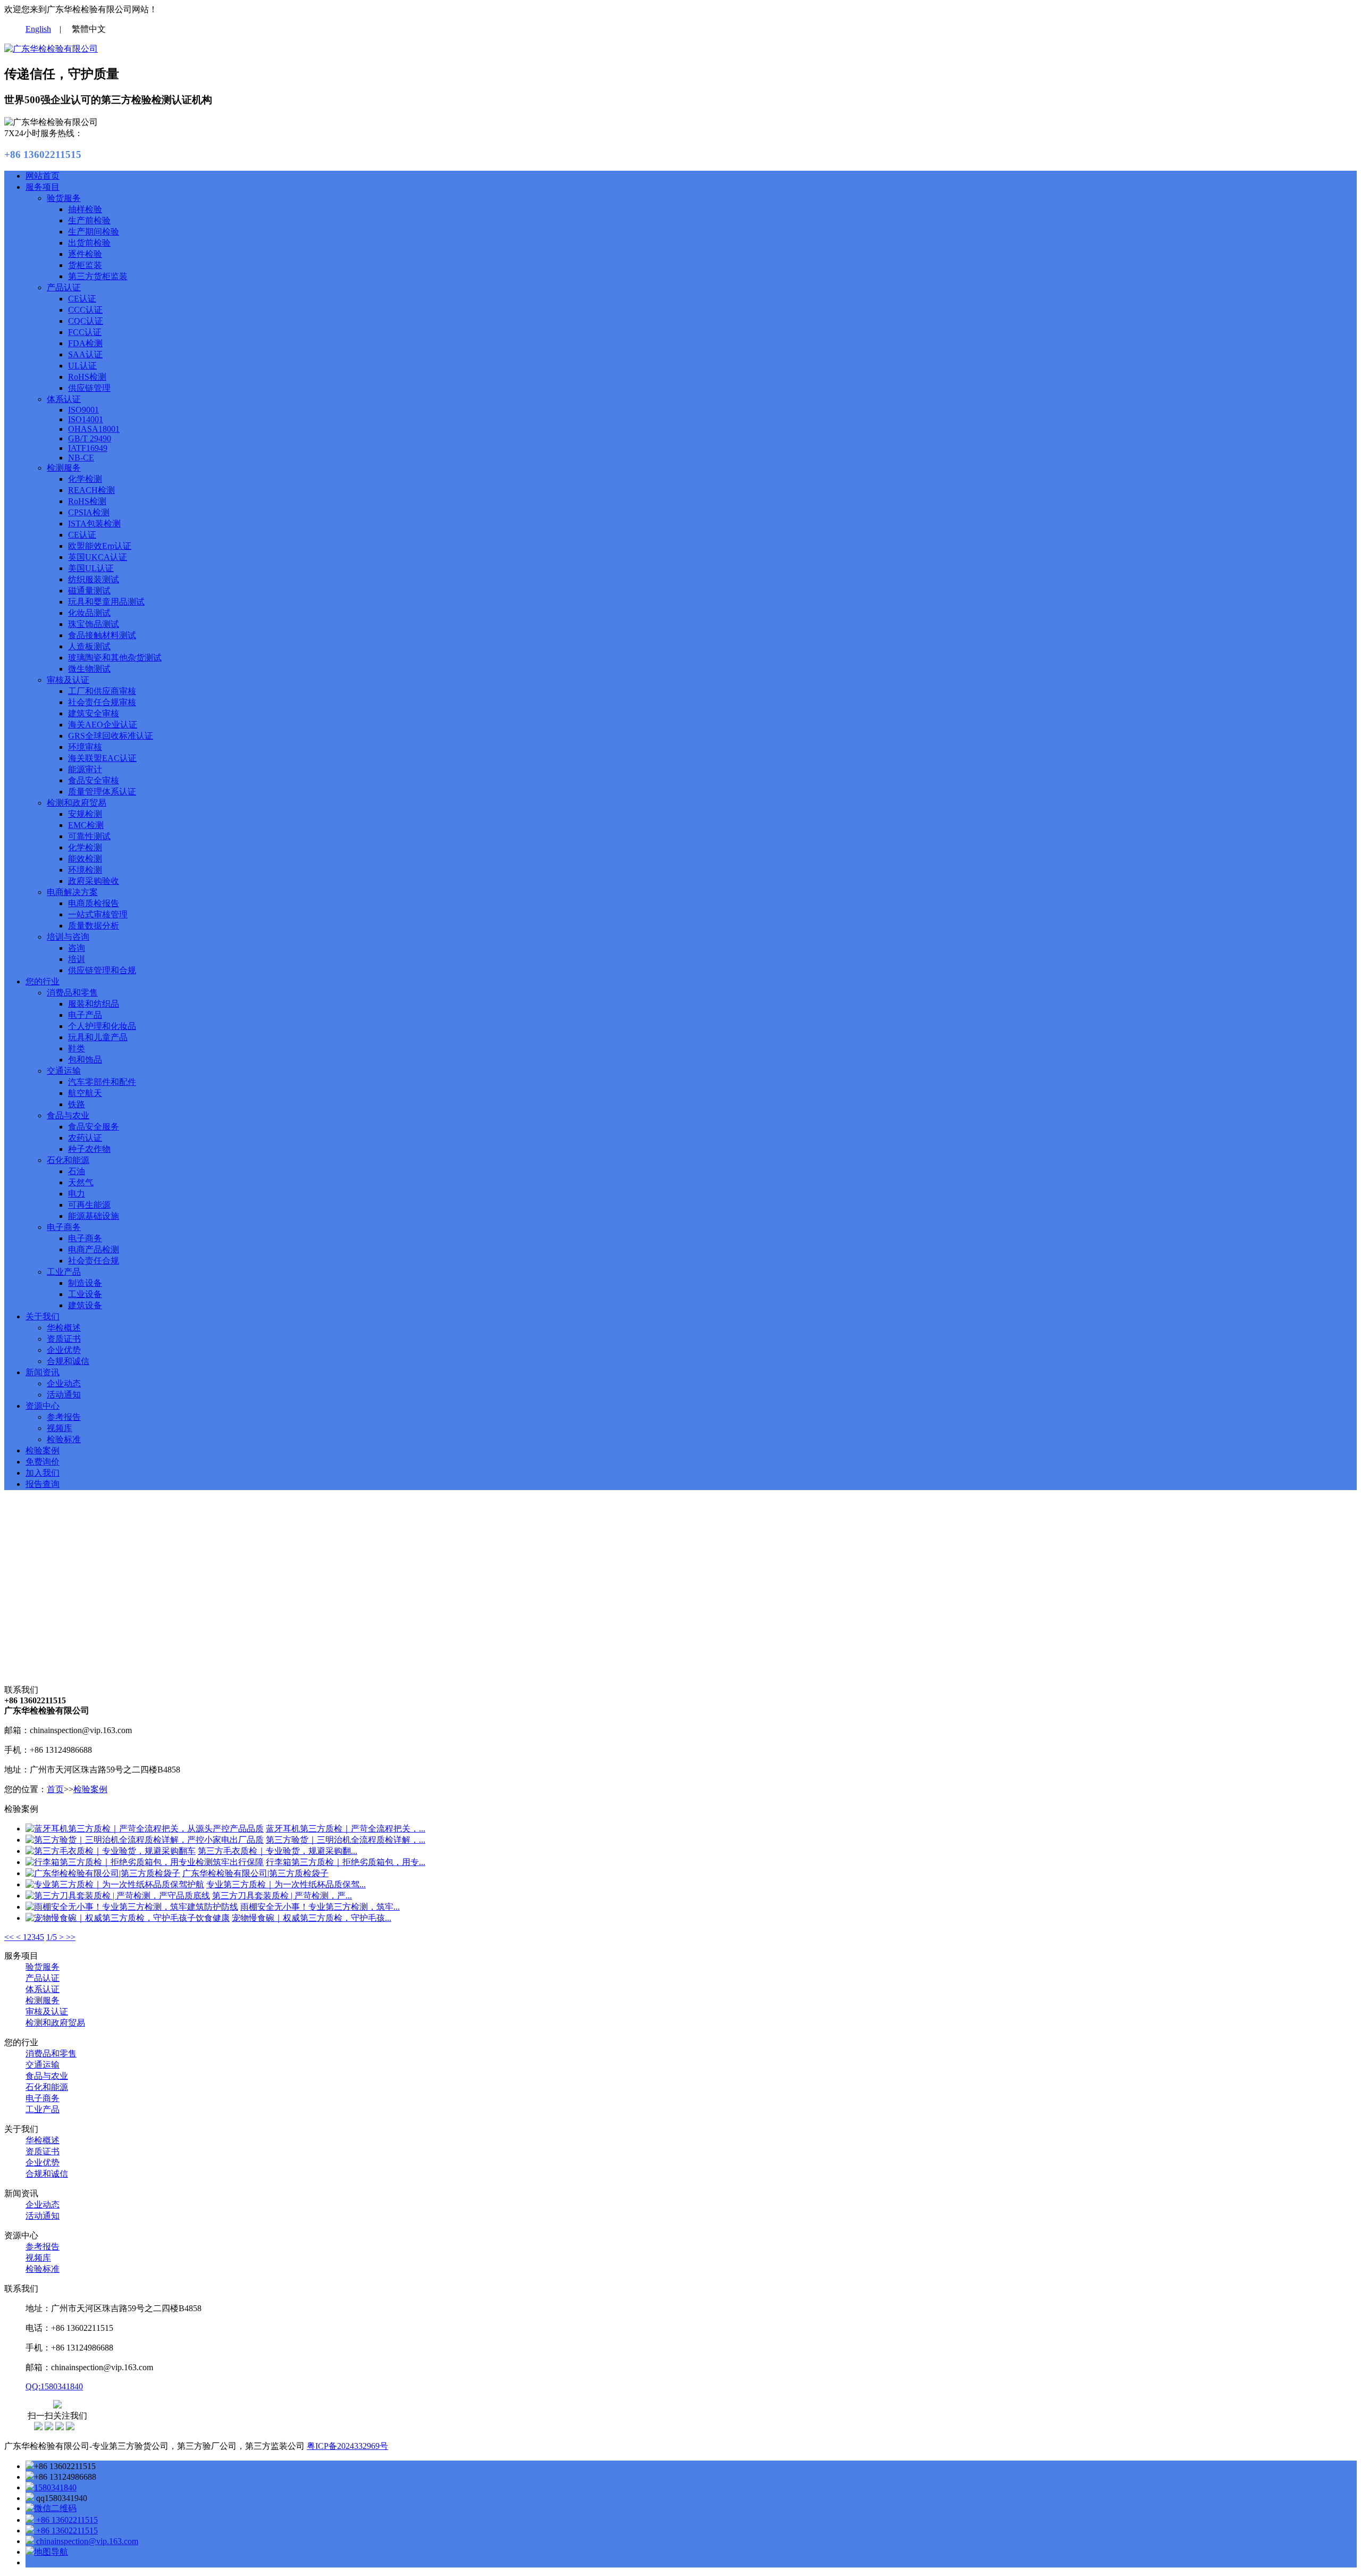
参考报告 (64, 1417)
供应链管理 (89, 388)
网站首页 (43, 176)
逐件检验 (85, 254)
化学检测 (85, 479)
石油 (77, 1171)
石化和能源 (68, 1160)
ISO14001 (86, 419)
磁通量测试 (89, 591)
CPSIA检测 (89, 512)
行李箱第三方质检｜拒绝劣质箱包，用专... (346, 1862)
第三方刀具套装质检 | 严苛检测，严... (282, 1896)
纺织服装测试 (94, 579)
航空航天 (85, 1093)
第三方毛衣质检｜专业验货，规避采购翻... (278, 1851)
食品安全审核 (94, 780)
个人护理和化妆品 (102, 1026)
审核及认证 (68, 680)
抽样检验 (85, 209)
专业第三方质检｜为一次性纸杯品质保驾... (286, 1884)
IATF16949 (88, 448)
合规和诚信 (68, 1361)
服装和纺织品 (94, 1004)
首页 (55, 1789)
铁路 (77, 1104)
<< (10, 1937)
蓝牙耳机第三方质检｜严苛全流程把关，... (346, 1829)
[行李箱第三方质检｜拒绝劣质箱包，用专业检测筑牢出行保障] (145, 1862)
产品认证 (64, 287)
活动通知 (64, 1395)
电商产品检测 (94, 1249)
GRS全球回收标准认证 (111, 736)
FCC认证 (85, 332)
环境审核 (85, 747)
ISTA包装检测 (94, 524)
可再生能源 (89, 1205)
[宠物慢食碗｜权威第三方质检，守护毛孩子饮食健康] (128, 1918)
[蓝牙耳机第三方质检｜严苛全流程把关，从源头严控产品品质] (145, 1829)
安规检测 (85, 814)
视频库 (60, 1428)
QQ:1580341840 (54, 2386)
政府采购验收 (94, 881)
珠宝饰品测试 (94, 624)
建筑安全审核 (94, 713)
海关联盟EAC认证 (102, 758)
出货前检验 (89, 243)
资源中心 (43, 1406)
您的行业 (43, 981)
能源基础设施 (94, 1216)
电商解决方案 (72, 892)
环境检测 (85, 870)
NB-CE (81, 458)
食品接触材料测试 (102, 635)
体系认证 (64, 399)
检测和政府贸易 (77, 803)
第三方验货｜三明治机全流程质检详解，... (346, 1840)
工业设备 (85, 1294)
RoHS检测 (87, 377)
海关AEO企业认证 (103, 725)
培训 (77, 959)
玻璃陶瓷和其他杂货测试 (115, 658)
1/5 (53, 1937)
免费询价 (43, 1462)
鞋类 (77, 1048)
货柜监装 (85, 265)
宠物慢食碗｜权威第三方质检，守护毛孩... (312, 1918)
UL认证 (82, 366)
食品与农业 (68, 1115)
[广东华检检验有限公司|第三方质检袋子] (103, 1873)
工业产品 (64, 1272)
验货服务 (64, 198)
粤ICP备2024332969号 (347, 2446)
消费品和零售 (72, 993)
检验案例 (43, 1450)
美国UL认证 (91, 568)
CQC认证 (86, 321)
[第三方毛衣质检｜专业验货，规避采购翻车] (111, 1851)
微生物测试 (89, 669)
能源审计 (85, 769)
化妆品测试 (89, 613)
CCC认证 (85, 310)
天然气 (81, 1182)
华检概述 (64, 1328)
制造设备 (85, 1283)
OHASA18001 (94, 429)
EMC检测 (86, 825)
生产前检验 (89, 220)
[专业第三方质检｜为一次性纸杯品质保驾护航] (115, 1884)
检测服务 (64, 468)
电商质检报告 (94, 903)
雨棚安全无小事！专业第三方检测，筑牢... (320, 1907)
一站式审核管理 (98, 914)
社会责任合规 (94, 1261)
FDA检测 (85, 343)
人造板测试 (89, 646)
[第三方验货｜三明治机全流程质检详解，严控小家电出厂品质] (145, 1840)
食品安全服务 (94, 1127)
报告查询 (43, 1484)
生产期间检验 (94, 232)
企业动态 (64, 1383)
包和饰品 (85, 1060)
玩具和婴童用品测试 (106, 602)
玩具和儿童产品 (98, 1037)
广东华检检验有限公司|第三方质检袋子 (255, 1873)
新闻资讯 (43, 1372)
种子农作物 (89, 1149)
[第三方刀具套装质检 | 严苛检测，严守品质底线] (118, 1896)
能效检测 (85, 859)
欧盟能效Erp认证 (100, 546)
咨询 (77, 948)
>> (71, 1937)
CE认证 (82, 299)
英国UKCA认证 (98, 557)
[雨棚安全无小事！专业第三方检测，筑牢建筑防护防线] (132, 1907)
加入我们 (43, 1473)
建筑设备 (85, 1305)
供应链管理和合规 (102, 970)
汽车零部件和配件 (102, 1082)
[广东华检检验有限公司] (51, 49)
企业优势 (64, 1350)
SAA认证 (85, 354)
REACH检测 (91, 490)
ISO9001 (83, 410)
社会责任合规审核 (102, 702)
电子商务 (64, 1227)
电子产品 (85, 1015)
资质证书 (64, 1339)
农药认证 (85, 1138)
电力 (77, 1194)
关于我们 (43, 1316)
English (38, 29)
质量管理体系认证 (102, 792)
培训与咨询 (68, 937)
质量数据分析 (94, 926)
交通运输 (64, 1071)
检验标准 (64, 1439)
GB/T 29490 (90, 438)
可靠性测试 (89, 836)
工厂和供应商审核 (102, 691)
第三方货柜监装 (98, 276)
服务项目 (43, 187)
